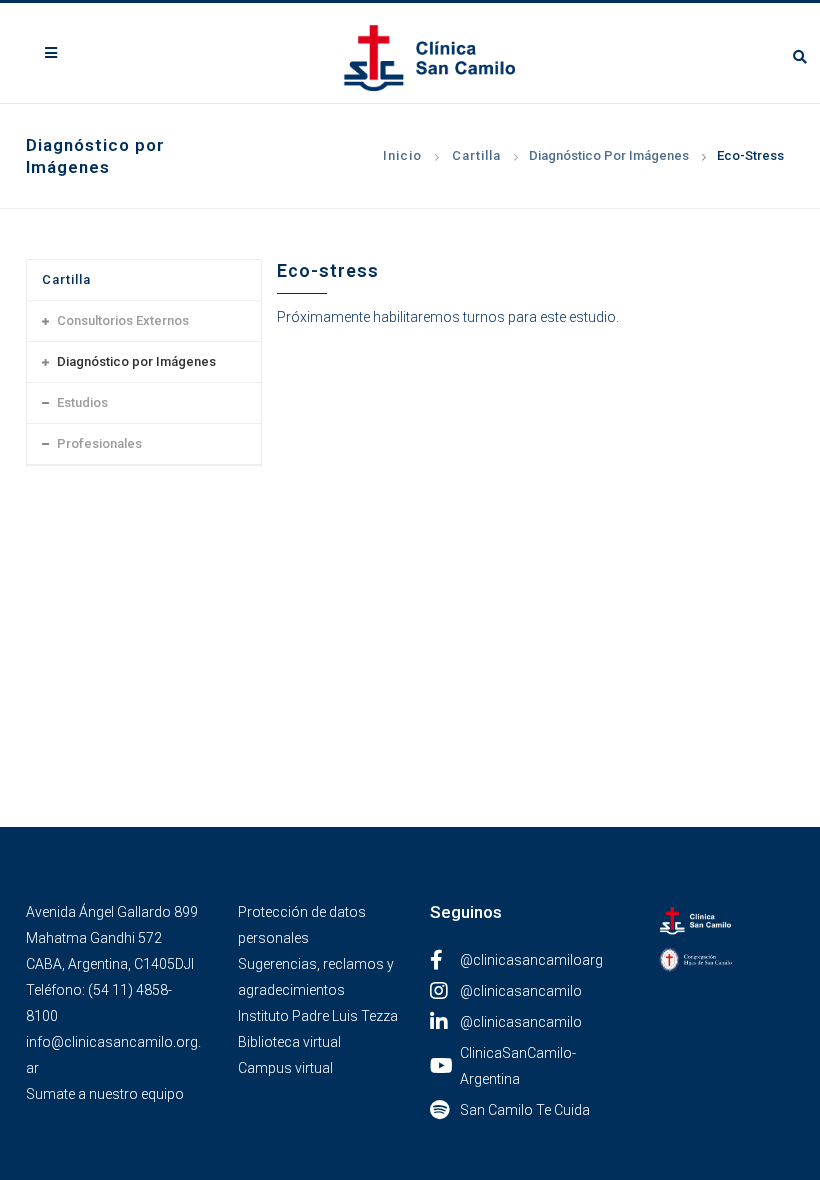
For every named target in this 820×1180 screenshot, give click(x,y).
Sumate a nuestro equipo (105, 1094)
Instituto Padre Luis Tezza (318, 1016)
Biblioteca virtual (289, 1042)
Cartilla (476, 155)
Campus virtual (285, 1068)
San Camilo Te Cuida (525, 1110)
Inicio (402, 155)
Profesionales (99, 443)
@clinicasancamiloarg (531, 960)
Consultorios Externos (123, 320)
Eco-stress (750, 155)
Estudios (82, 402)
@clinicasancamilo (521, 991)
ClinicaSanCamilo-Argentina (518, 1066)
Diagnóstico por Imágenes (609, 155)
